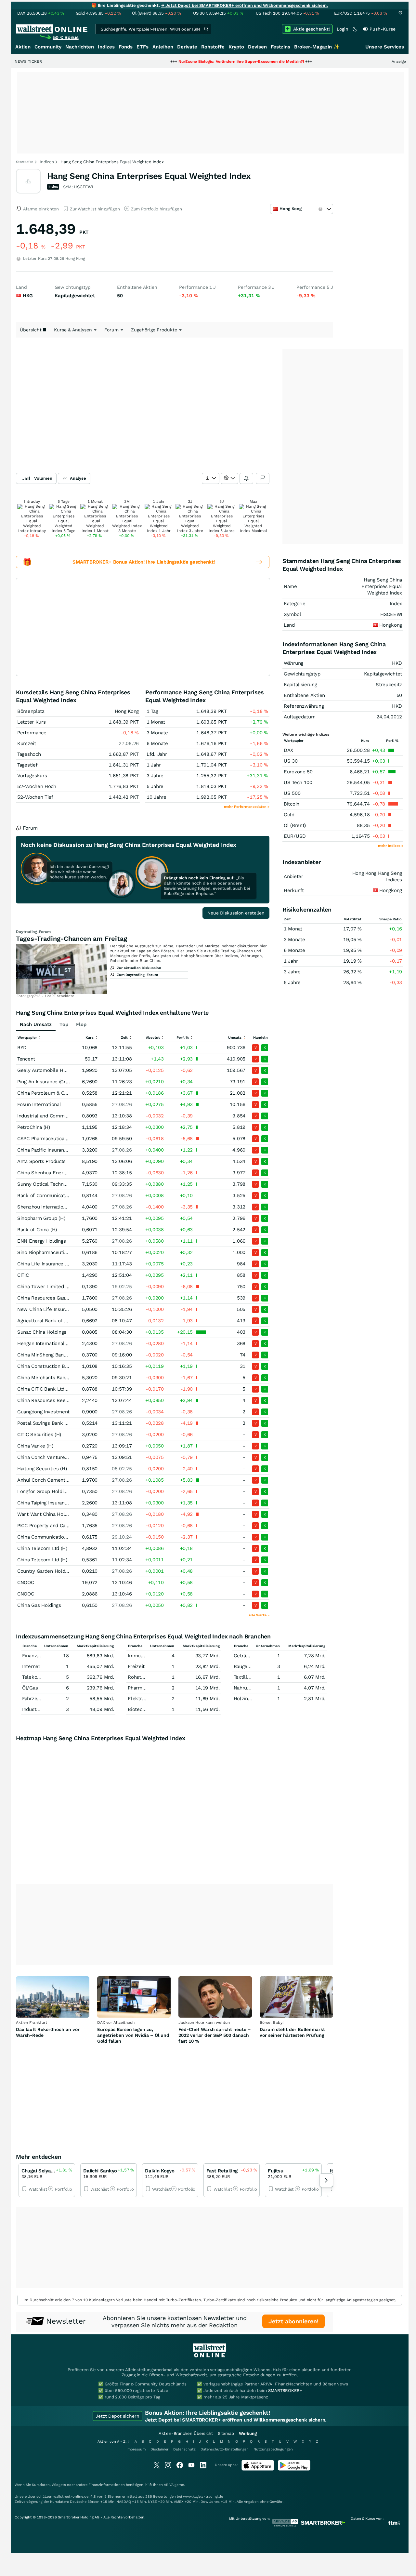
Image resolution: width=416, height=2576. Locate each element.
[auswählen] (211, 478)
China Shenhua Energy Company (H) (58, 1173)
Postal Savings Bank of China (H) (54, 1423)
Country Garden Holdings (46, 1571)
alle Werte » (259, 1615)
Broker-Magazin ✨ (317, 47)
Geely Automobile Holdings (48, 1070)
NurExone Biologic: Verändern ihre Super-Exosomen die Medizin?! (189, 61)
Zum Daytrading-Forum (137, 975)
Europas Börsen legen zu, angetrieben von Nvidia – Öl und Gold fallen (133, 2035)
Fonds (126, 47)
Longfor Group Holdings (44, 1491)
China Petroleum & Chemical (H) (54, 1093)
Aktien (23, 47)
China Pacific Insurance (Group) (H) (56, 1150)
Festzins (280, 47)
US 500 (292, 793)
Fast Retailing (222, 2171)
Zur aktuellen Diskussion (139, 968)
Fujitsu (275, 2171)
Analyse (78, 478)
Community (48, 47)
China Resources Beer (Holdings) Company (65, 1400)
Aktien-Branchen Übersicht (186, 2433)
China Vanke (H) (35, 1446)
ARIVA (169, 2485)
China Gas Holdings (39, 1605)
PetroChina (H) (34, 1127)
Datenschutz (184, 2449)
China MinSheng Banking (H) (49, 1355)
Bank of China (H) (37, 1230)
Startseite (25, 162)
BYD (22, 1048)
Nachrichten (80, 47)
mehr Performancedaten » (247, 807)
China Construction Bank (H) (49, 1366)
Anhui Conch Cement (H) (45, 1480)
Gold (289, 815)
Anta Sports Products (41, 1161)
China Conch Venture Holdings (52, 1457)
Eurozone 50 (298, 772)
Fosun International (39, 1104)
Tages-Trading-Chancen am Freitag (71, 939)
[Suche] (206, 29)
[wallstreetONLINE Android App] (294, 2469)
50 (399, 695)
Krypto (236, 47)
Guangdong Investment (43, 1412)
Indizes (106, 47)
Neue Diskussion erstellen (236, 913)
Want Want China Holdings (47, 1514)
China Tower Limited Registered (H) (58, 1287)
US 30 (291, 761)
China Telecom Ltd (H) (42, 1548)
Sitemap (226, 2433)
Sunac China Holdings (42, 1332)
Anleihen (163, 47)
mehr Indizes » (391, 846)
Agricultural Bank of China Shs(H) (55, 1321)
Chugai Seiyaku (39, 2171)
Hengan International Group (48, 1343)
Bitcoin (292, 804)
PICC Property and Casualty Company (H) (64, 1526)
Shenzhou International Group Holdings (62, 1207)
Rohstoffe (213, 47)
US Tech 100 (298, 782)
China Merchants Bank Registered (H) (60, 1378)
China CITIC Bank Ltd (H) (45, 1389)
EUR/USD (295, 836)
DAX (288, 750)
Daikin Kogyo (160, 2171)
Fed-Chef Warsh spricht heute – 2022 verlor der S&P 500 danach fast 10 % (215, 2035)
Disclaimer (159, 2449)
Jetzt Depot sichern (117, 2416)
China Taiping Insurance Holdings (54, 1503)
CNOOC (26, 1582)
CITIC (23, 1275)
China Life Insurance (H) (44, 1264)
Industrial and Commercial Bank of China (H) (68, 1116)
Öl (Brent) (295, 825)
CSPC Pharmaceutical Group (49, 1139)
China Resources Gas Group (49, 1298)
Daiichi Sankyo (100, 2171)
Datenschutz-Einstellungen (225, 2449)
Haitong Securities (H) (42, 1469)
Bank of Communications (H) (50, 1195)
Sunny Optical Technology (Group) (55, 1184)
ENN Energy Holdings (41, 1241)
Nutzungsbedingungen (273, 2449)
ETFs (143, 47)
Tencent (26, 1059)
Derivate (187, 47)
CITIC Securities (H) (39, 1435)
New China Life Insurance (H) (50, 1309)
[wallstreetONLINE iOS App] (258, 2469)
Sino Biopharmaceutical (44, 1252)
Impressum (136, 2449)
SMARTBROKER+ (285, 2390)
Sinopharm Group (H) (41, 1218)
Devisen (257, 47)
